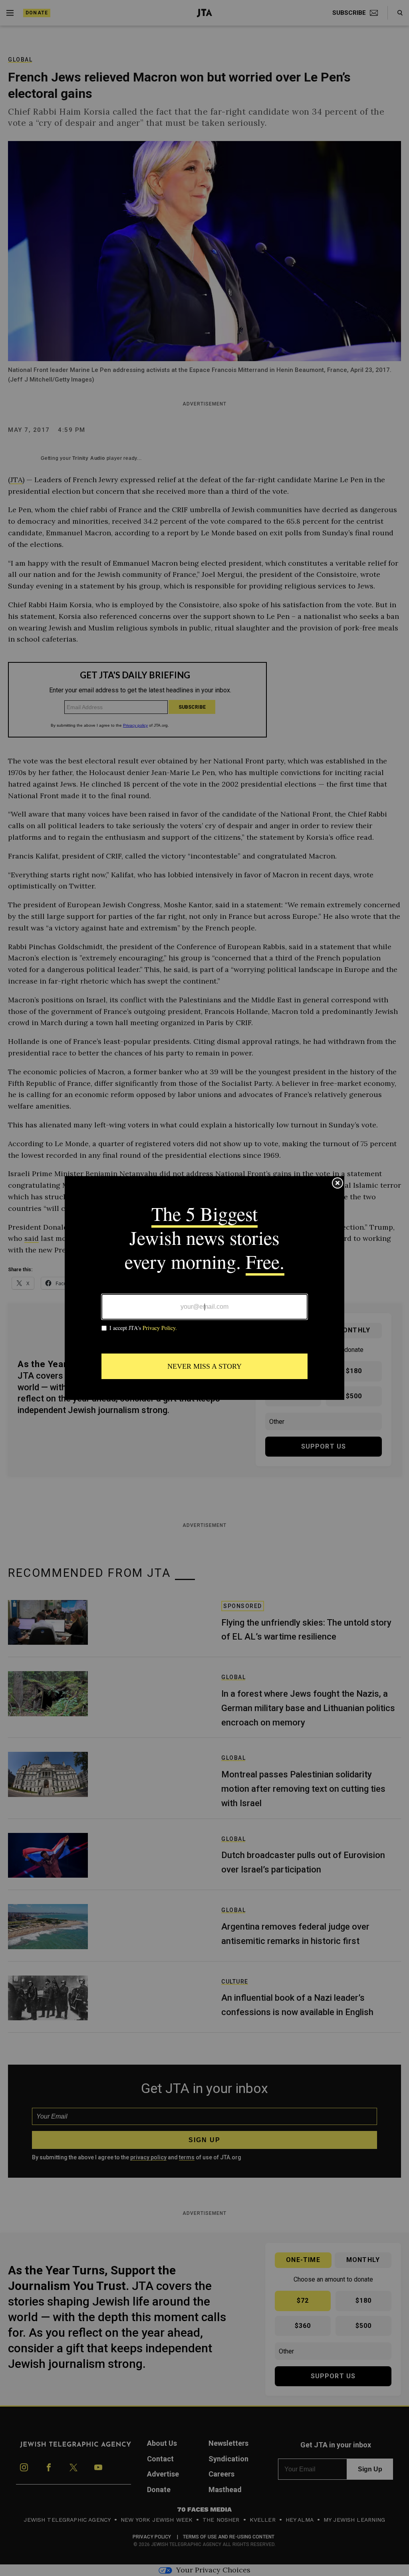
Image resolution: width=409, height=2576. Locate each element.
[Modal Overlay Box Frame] (204, 1288)
